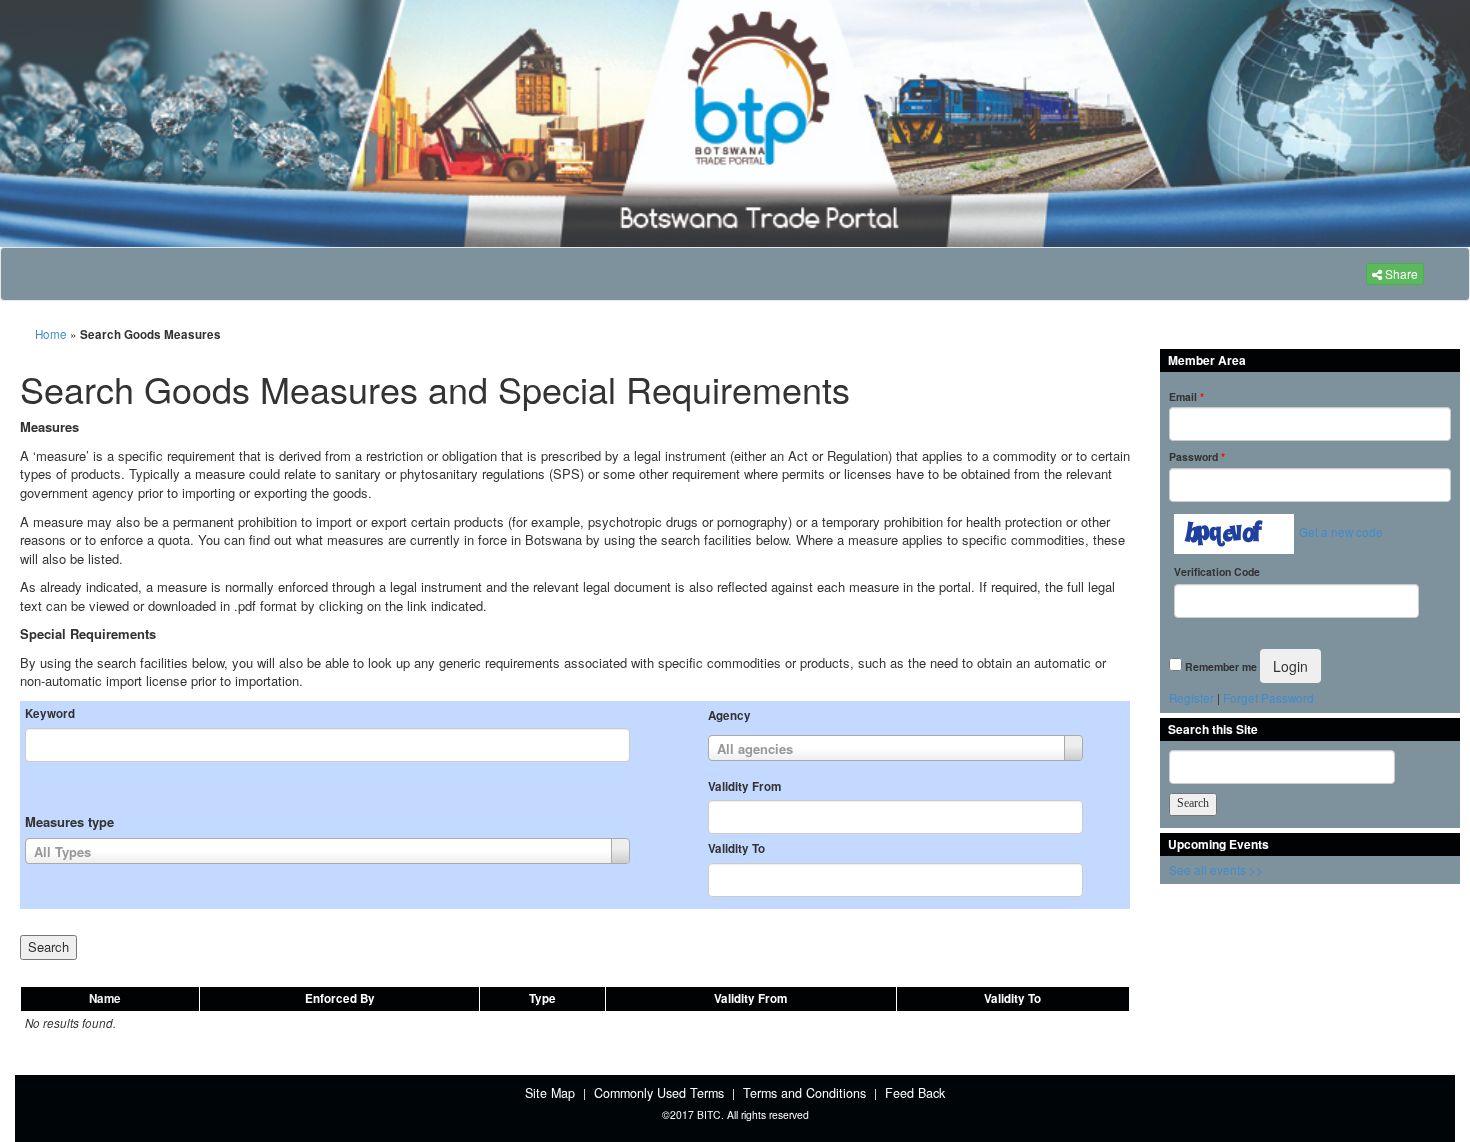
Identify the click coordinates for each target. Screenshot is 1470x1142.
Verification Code (1217, 571)
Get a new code (1341, 532)
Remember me (1221, 666)
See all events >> (1216, 870)
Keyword (50, 714)
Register (1191, 698)
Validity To (736, 849)
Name (105, 998)
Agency (729, 716)
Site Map (550, 1093)
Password (1197, 456)
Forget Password (1268, 698)
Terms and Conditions (804, 1093)
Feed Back (915, 1093)
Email (1186, 396)
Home (51, 334)
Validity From (744, 787)
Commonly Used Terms (659, 1093)
